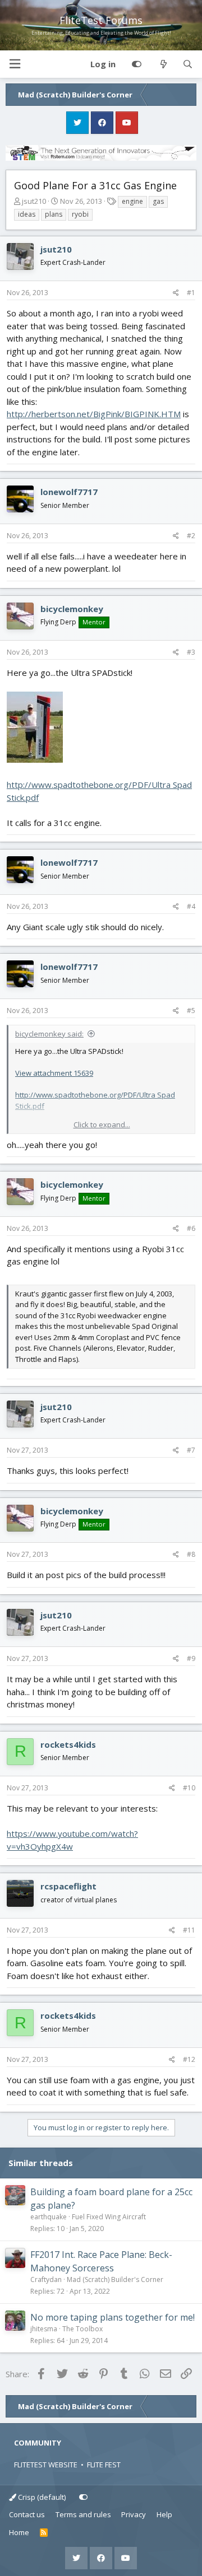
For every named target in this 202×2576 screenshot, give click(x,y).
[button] (15, 64)
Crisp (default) (41, 2497)
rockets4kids (68, 1744)
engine (132, 201)
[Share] (176, 293)
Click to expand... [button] (102, 1124)
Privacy (134, 2514)
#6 (191, 1228)
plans (54, 214)
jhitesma (44, 2329)
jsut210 (34, 201)
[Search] (188, 64)
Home (19, 2532)
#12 (189, 2059)
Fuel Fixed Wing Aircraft (109, 2217)
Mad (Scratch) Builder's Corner (115, 2279)
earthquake (49, 2217)
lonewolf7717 (69, 492)
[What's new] (163, 64)
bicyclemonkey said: (49, 1034)
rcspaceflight (68, 1886)
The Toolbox (82, 2329)
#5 (191, 1011)
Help (164, 2514)
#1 (191, 293)
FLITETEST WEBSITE (46, 2465)
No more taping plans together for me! (113, 2317)
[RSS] (44, 2533)
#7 (191, 1450)
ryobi (80, 214)
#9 (191, 1658)
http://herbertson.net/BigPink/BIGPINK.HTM (94, 414)
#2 (191, 536)
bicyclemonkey (72, 609)
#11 (189, 1930)
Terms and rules (83, 2514)
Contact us (27, 2514)
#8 (191, 1554)
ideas (27, 214)
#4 (191, 906)
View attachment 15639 (54, 1073)
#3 (191, 652)
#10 (189, 1788)
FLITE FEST (104, 2465)
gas (158, 201)
